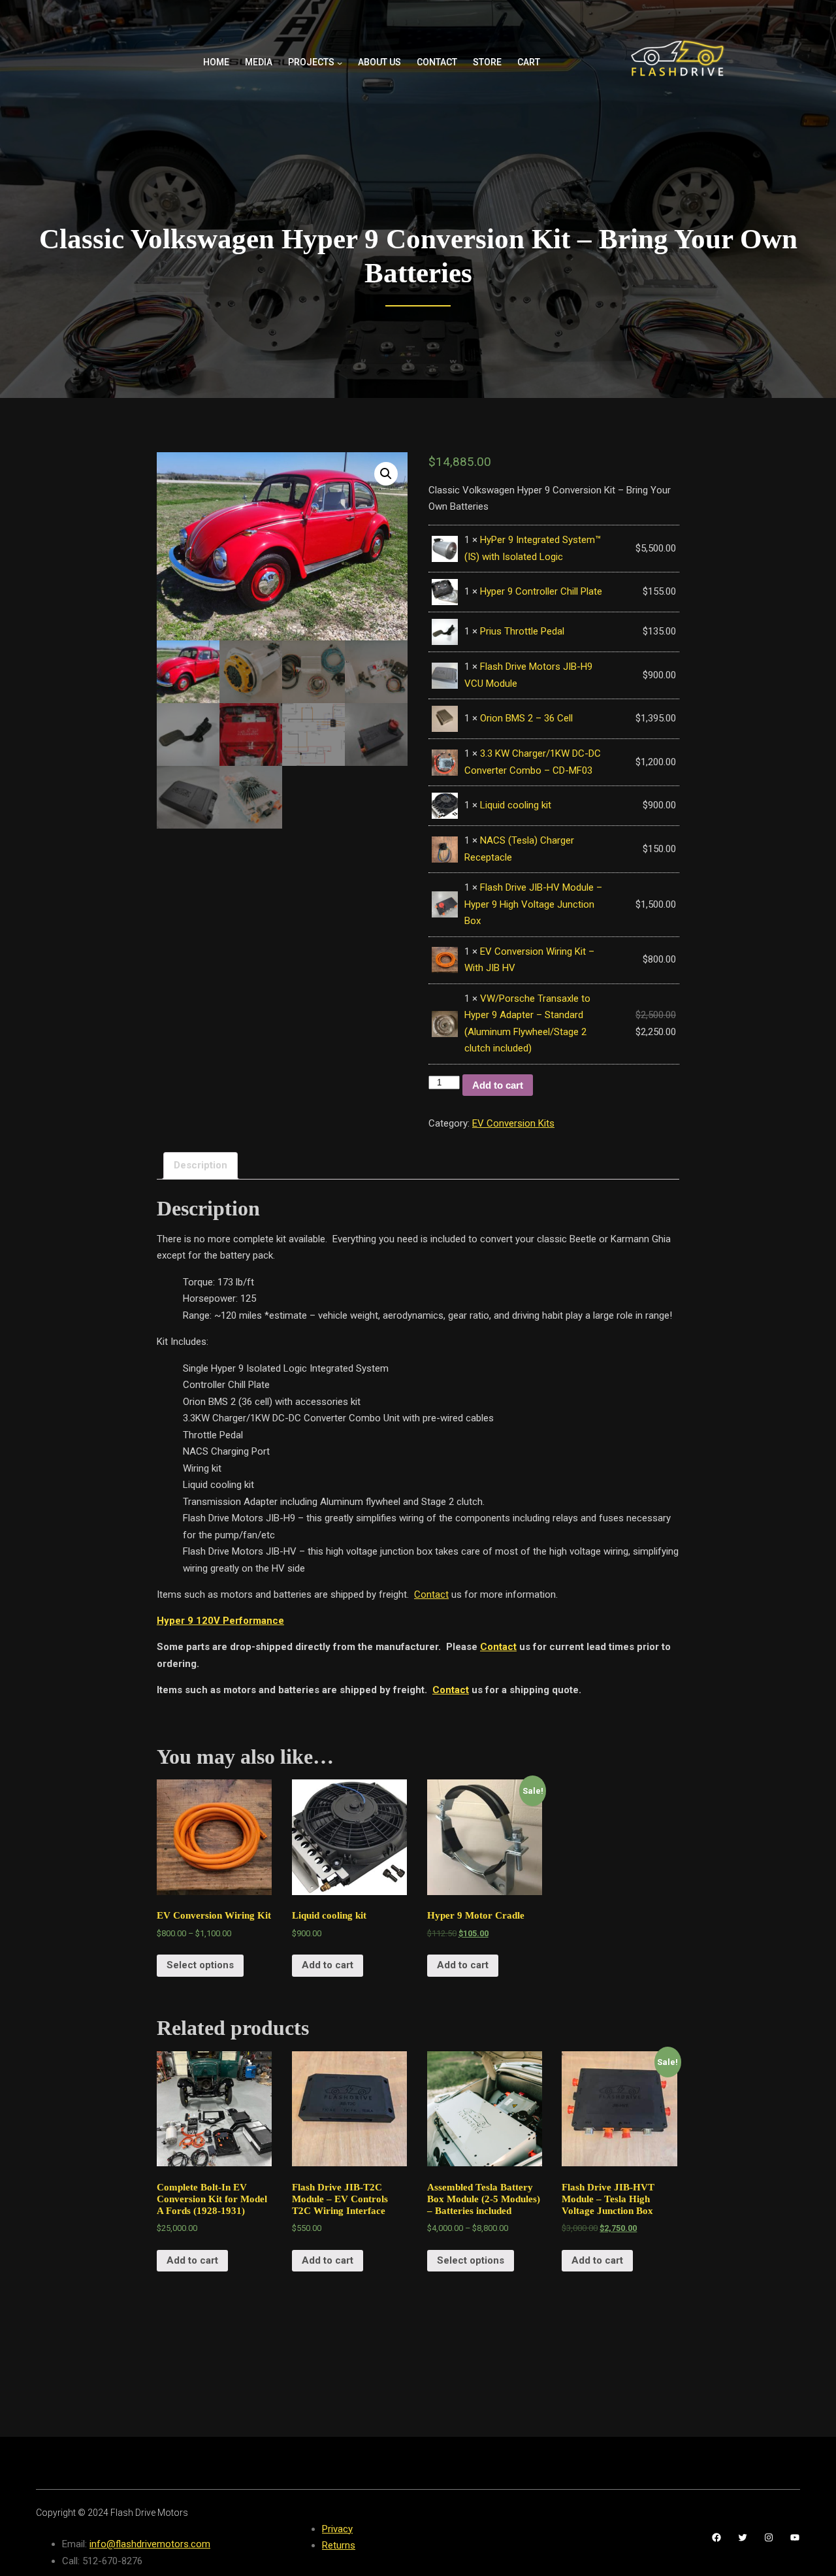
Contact (431, 1594)
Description (201, 1165)
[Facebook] (716, 2537)
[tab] (201, 1166)
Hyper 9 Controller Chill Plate (541, 591)
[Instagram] (769, 2537)
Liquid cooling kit (516, 805)
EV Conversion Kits (513, 1123)
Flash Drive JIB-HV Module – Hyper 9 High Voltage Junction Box (533, 904)
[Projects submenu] (340, 63)
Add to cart (498, 1085)
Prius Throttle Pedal (522, 631)
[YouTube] (795, 2537)
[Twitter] (743, 2537)
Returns (339, 2545)
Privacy (337, 2529)
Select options (200, 1965)
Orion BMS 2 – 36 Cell (526, 718)
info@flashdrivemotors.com (150, 2544)
